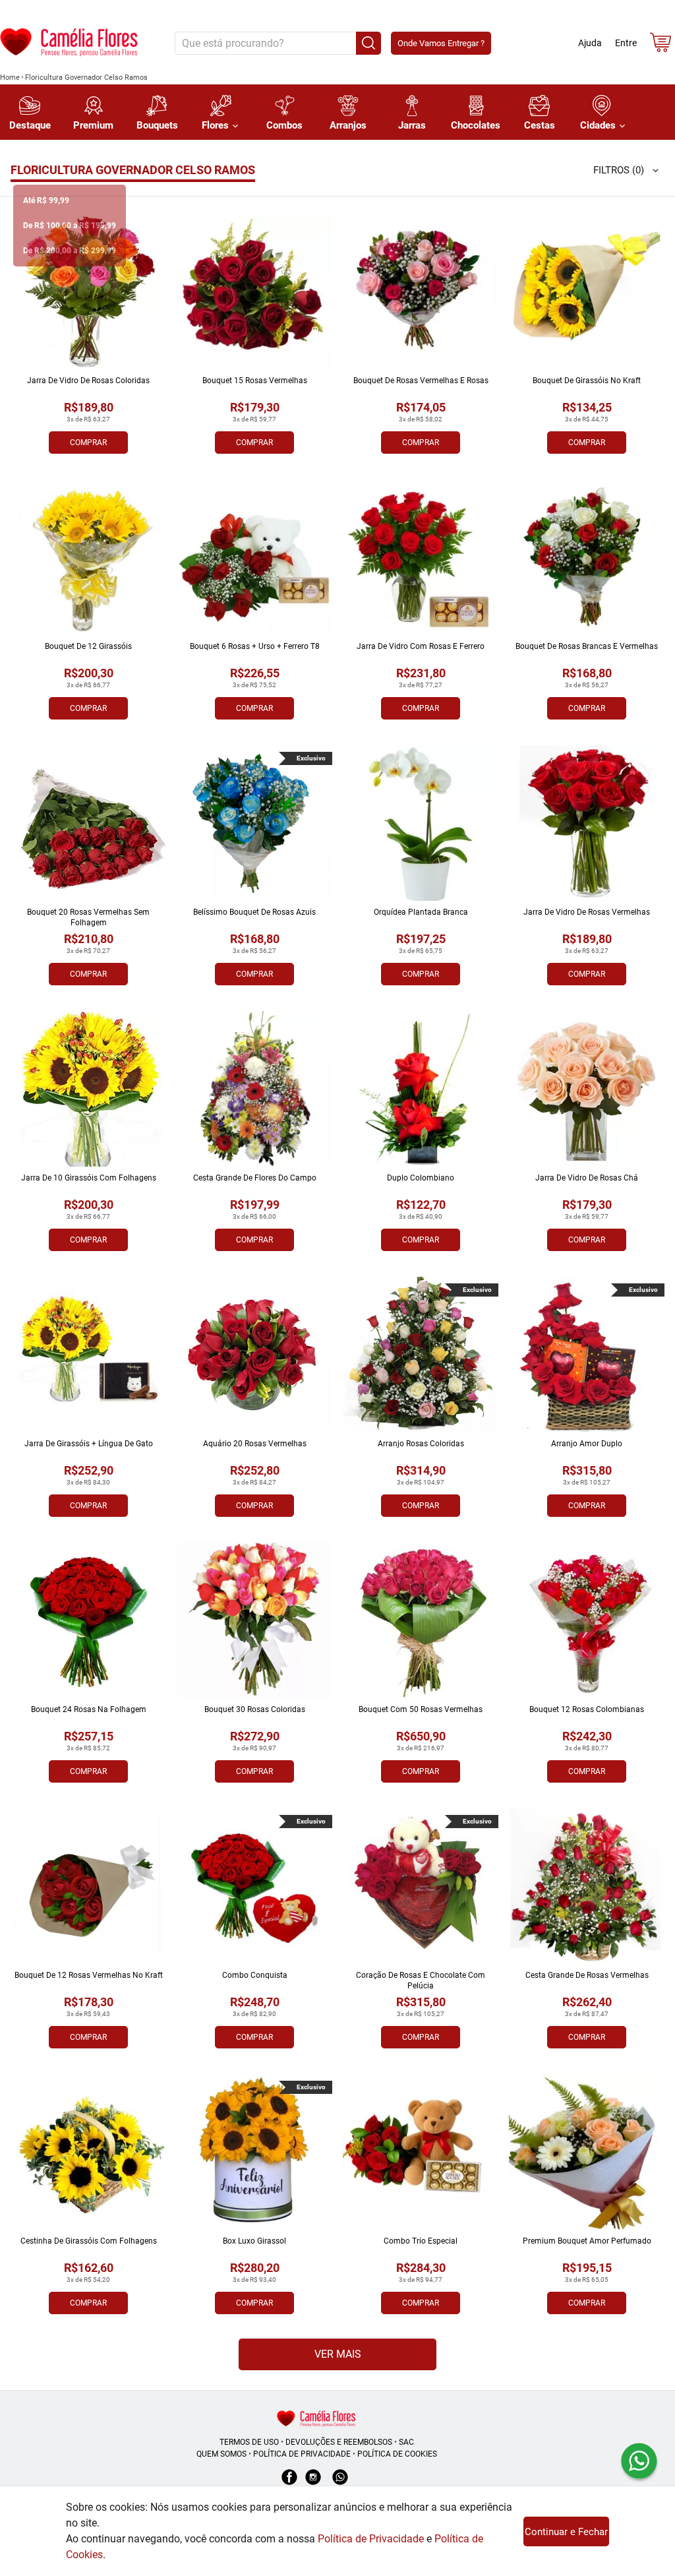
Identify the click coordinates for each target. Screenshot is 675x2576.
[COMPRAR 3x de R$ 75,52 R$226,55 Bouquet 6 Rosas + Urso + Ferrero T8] (254, 557)
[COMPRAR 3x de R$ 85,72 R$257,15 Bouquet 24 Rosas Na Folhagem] (88, 1620)
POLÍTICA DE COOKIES (397, 2454)
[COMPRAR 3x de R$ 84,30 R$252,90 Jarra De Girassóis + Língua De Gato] (88, 1355)
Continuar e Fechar (566, 2532)
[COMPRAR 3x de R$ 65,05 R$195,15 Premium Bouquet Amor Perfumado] (587, 2152)
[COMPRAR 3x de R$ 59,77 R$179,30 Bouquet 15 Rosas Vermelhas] (254, 291)
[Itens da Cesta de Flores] (660, 45)
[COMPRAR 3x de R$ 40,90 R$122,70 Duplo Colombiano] (421, 1089)
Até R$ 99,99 (46, 200)
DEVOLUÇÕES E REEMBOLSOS (339, 2442)
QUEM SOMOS (221, 2454)
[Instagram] (313, 2484)
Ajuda (590, 43)
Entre (626, 43)
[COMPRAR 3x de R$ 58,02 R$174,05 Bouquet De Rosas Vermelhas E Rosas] (421, 291)
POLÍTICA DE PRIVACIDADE (302, 2454)
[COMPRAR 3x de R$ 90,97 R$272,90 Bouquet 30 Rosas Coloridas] (254, 1620)
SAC (406, 2442)
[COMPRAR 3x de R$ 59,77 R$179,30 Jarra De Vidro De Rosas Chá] (587, 1089)
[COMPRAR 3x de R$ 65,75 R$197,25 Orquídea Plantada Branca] (421, 823)
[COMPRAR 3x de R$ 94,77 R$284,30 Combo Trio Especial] (421, 2152)
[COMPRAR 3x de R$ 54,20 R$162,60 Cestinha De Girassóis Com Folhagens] (88, 2152)
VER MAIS (338, 2354)
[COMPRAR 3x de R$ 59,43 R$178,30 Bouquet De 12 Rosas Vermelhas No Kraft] (88, 1886)
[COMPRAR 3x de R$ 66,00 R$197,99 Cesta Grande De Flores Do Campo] (254, 1089)
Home (10, 77)
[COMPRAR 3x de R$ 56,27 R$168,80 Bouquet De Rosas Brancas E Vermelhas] (587, 557)
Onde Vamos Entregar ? (441, 43)
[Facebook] (289, 2484)
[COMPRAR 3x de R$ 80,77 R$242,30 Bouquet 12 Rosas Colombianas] (587, 1620)
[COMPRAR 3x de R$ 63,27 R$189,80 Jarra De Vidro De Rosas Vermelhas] (587, 823)
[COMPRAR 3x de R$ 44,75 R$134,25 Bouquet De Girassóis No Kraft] (587, 291)
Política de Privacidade (371, 2539)
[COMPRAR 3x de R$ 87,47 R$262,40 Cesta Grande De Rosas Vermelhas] (587, 1886)
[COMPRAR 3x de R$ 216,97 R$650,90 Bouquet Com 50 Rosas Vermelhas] (421, 1620)
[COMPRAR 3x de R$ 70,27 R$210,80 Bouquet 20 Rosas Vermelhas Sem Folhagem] (88, 823)
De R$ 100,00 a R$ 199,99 (70, 226)
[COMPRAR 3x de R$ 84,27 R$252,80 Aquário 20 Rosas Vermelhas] (254, 1355)
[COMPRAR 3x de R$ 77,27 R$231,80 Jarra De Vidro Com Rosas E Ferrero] (421, 557)
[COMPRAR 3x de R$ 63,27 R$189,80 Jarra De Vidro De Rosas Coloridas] (88, 291)
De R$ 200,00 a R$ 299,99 (70, 251)
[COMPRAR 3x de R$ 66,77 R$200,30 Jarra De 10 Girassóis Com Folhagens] (88, 1089)
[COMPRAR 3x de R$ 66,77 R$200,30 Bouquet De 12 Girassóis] (88, 557)
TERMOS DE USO (249, 2442)
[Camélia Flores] (316, 2418)
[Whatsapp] (340, 2484)
